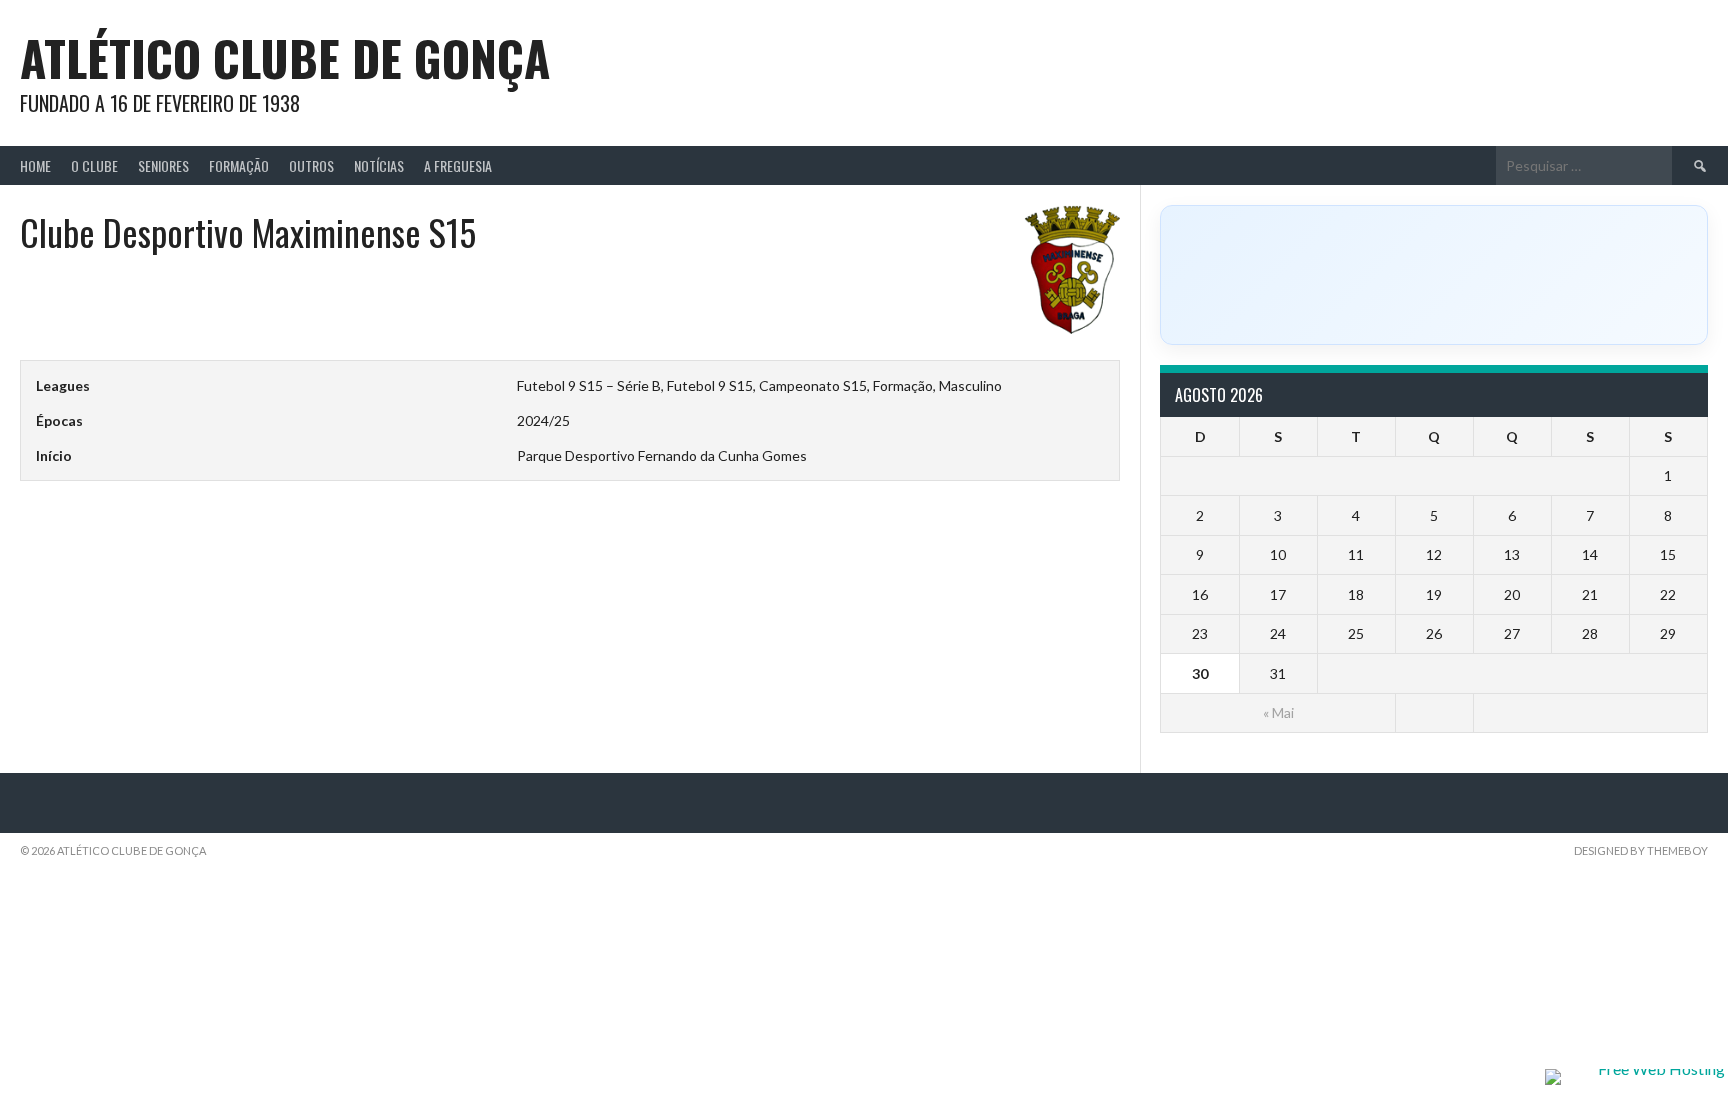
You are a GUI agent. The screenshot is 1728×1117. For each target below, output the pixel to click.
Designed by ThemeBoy (1641, 850)
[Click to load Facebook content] (1434, 275)
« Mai (1278, 712)
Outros (311, 165)
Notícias (379, 165)
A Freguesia (458, 165)
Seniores (163, 165)
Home (35, 165)
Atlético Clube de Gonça (285, 57)
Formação (239, 165)
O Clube (94, 165)
